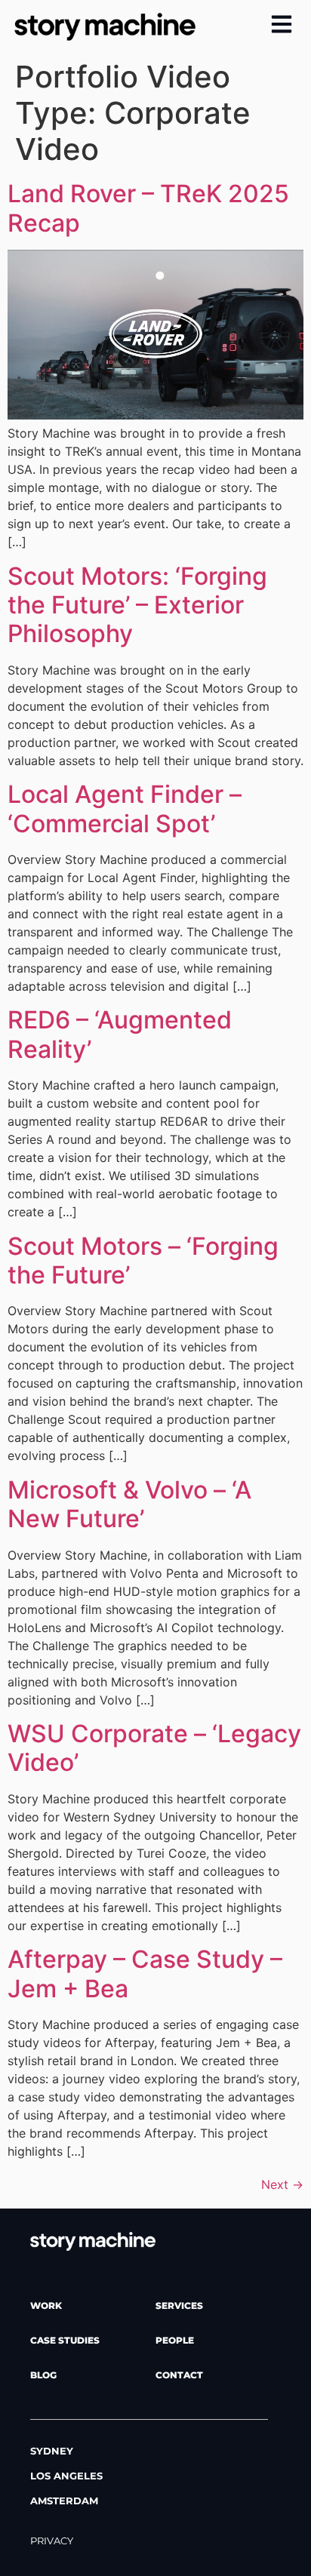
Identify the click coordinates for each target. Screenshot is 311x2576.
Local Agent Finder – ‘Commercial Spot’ (125, 808)
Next (282, 2184)
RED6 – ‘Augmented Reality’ (120, 1034)
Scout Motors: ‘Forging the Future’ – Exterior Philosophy (137, 605)
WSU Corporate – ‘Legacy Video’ (154, 1748)
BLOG (43, 2375)
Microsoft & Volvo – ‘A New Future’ (129, 1504)
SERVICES (179, 2305)
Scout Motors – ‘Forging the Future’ (143, 1260)
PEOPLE (175, 2340)
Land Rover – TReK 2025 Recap (148, 208)
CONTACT (179, 2375)
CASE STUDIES (65, 2340)
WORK (46, 2305)
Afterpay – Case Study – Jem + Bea (145, 1973)
